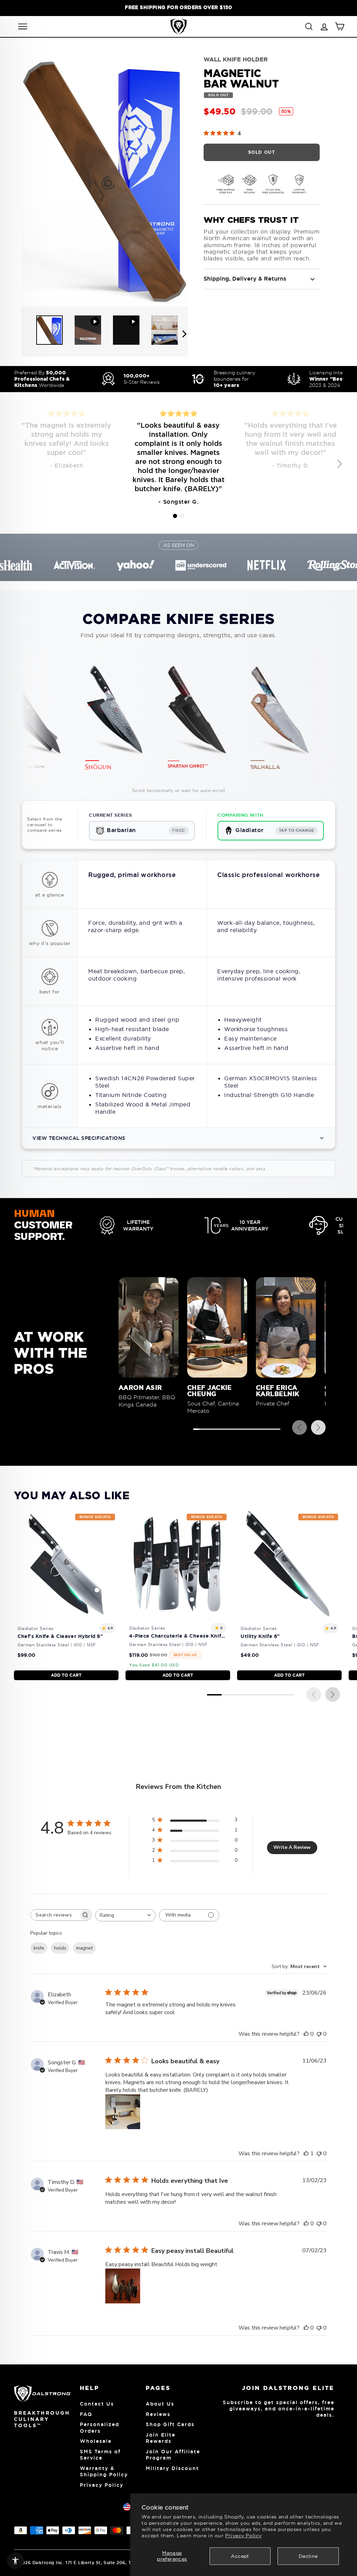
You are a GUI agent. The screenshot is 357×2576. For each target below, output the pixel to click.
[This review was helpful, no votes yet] (306, 2034)
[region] (178, 7)
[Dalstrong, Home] (178, 26)
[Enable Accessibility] (15, 2561)
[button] (175, 516)
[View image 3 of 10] (126, 330)
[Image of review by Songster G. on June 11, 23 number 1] (123, 2112)
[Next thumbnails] (184, 334)
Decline (308, 2556)
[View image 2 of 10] (88, 330)
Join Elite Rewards (161, 2438)
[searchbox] (55, 1915)
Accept (240, 2556)
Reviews (158, 2414)
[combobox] (125, 1915)
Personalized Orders (100, 2428)
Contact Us (97, 2404)
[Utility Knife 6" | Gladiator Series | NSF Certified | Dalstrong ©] (289, 1595)
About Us (160, 2404)
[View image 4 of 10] (165, 330)
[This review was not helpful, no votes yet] (319, 2034)
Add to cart (66, 1675)
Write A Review (292, 1847)
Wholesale (96, 2441)
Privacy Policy (244, 2536)
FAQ (86, 2414)
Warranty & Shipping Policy (104, 2471)
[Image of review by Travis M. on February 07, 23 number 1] (123, 2286)
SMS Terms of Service (100, 2455)
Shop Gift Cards (170, 2424)
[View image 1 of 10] (50, 330)
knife (39, 1948)
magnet (84, 1948)
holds (60, 1948)
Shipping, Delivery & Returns (245, 279)
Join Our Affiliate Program (173, 2455)
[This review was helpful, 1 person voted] (306, 2154)
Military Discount (172, 2468)
